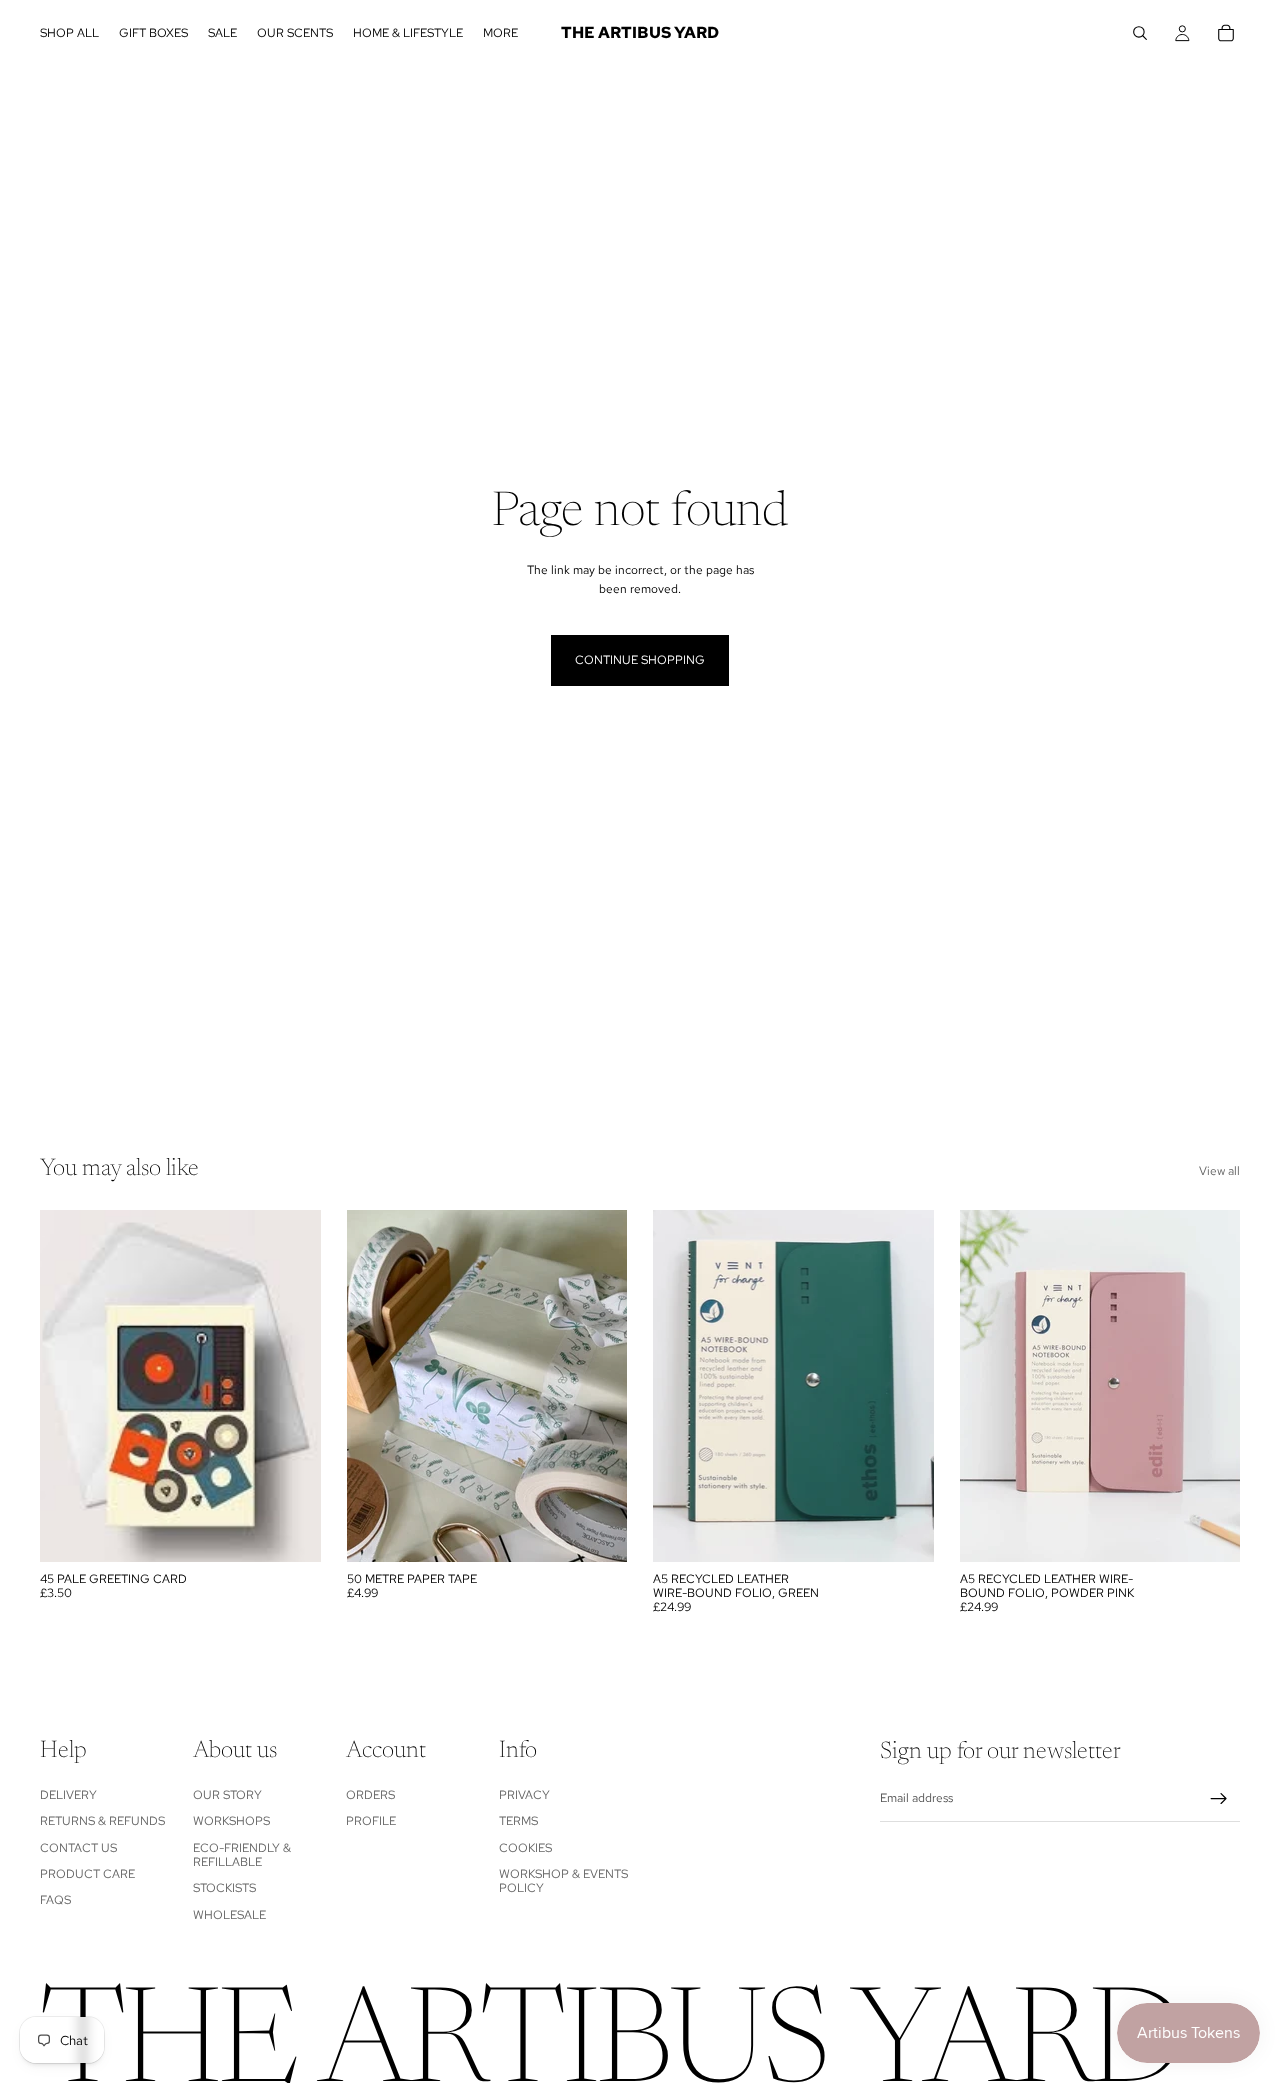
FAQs (55, 1900)
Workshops (231, 1821)
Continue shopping (640, 660)
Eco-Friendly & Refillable (242, 1854)
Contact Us (78, 1847)
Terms (518, 1821)
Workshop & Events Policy (563, 1881)
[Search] (1140, 33)
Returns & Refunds (102, 1821)
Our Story (227, 1794)
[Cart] (1226, 33)
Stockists (224, 1888)
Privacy (524, 1794)
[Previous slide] (683, 1386)
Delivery (68, 1794)
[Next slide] (904, 1386)
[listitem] (500, 33)
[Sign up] (1219, 1799)
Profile (371, 1821)
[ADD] (290, 1531)
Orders (370, 1794)
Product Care (87, 1874)
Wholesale (229, 1914)
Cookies (525, 1847)
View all (1219, 1171)
